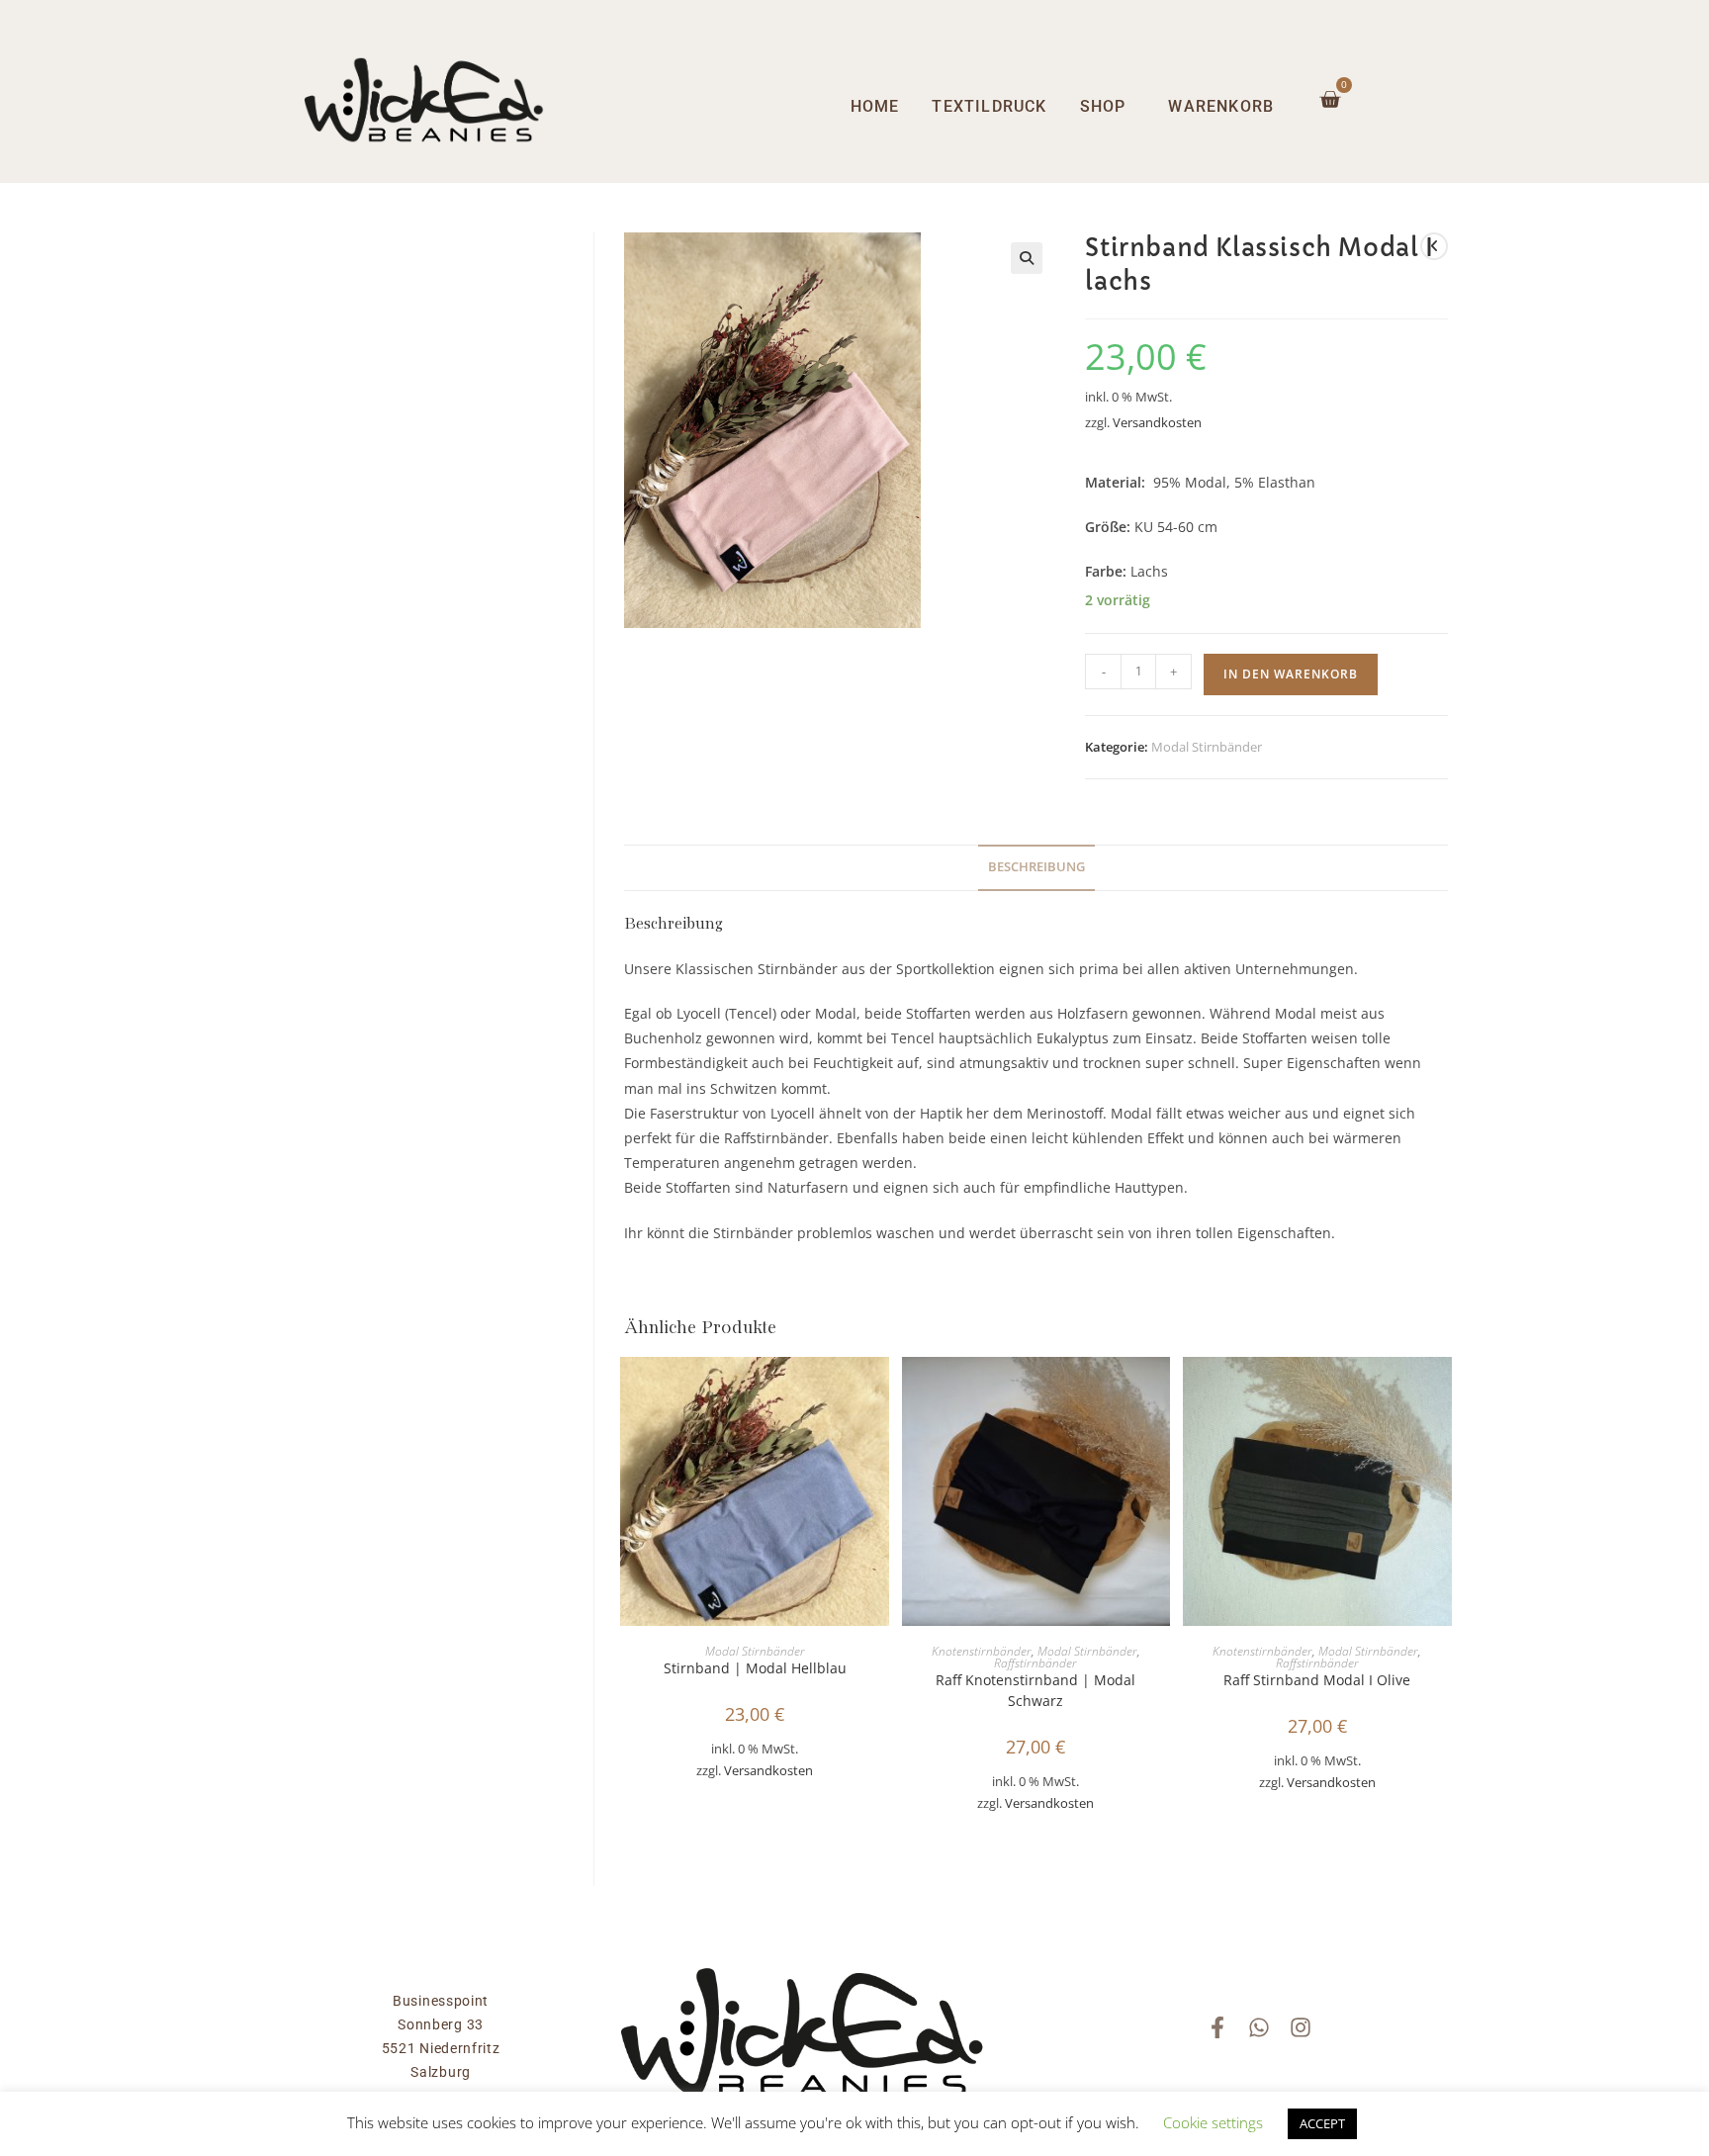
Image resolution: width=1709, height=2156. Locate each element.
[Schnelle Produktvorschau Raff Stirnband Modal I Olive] (1442, 1392)
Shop (1103, 106)
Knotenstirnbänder (982, 1651)
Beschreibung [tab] (1036, 867)
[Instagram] (1301, 2027)
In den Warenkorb (1291, 674)
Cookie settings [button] (1213, 2122)
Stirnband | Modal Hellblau (755, 1668)
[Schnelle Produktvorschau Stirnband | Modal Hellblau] (879, 1392)
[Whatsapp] (1259, 2027)
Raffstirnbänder (1035, 1663)
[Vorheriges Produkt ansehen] (1434, 246)
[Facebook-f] (1217, 2027)
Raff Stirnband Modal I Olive (1317, 1680)
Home (875, 106)
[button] (1027, 258)
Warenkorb (1221, 106)
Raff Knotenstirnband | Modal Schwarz (1035, 1690)
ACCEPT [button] (1322, 2123)
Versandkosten (1157, 423)
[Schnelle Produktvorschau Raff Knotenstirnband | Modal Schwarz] (1160, 1392)
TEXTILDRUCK (989, 106)
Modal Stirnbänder (1207, 747)
